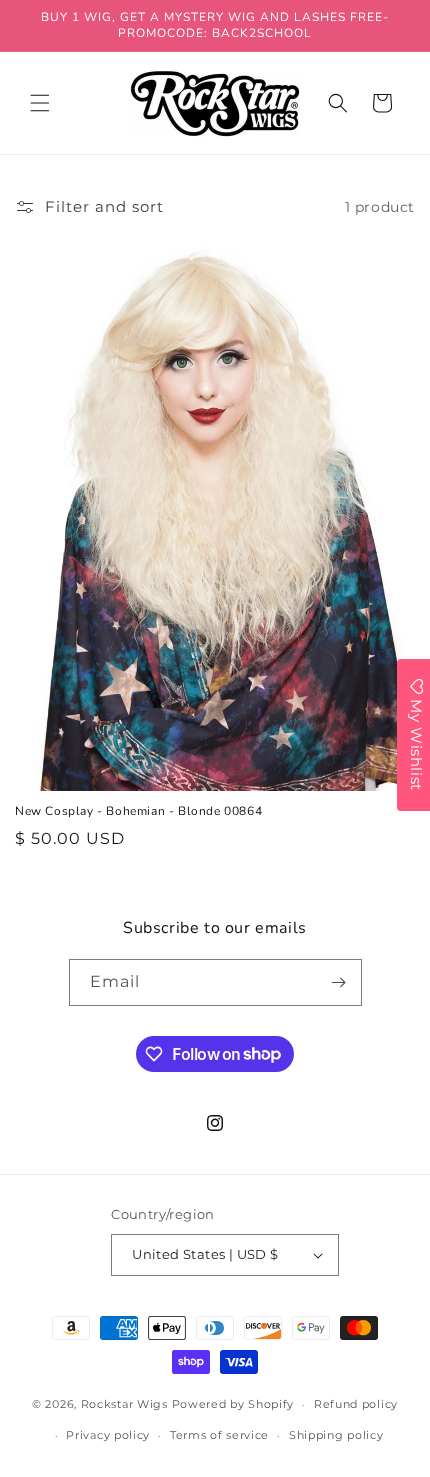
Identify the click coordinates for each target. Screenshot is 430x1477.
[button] (40, 103)
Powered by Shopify (233, 1404)
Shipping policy (336, 1435)
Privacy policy (108, 1435)
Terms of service (219, 1435)
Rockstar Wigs (124, 1404)
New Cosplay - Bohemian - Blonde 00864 (138, 811)
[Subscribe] (339, 982)
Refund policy (356, 1404)
